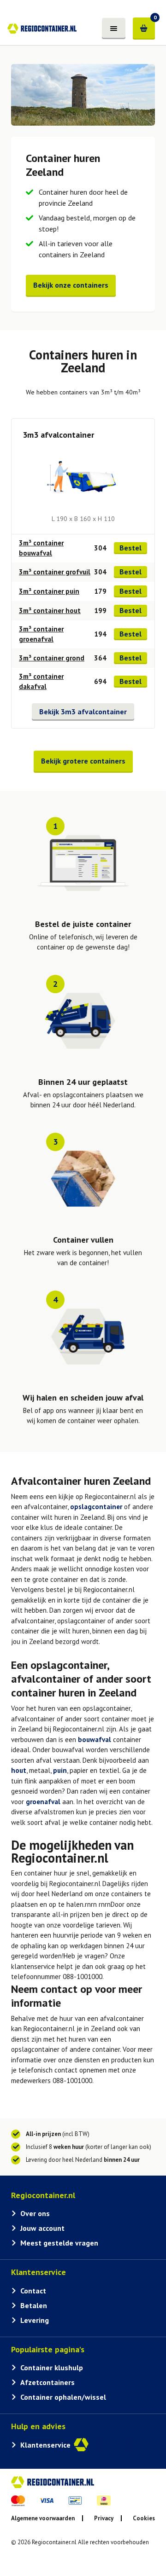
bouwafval (95, 1740)
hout (19, 1770)
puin (60, 1770)
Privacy (104, 2518)
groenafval (43, 1802)
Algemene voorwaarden (43, 2518)
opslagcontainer (96, 1507)
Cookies (144, 2518)
